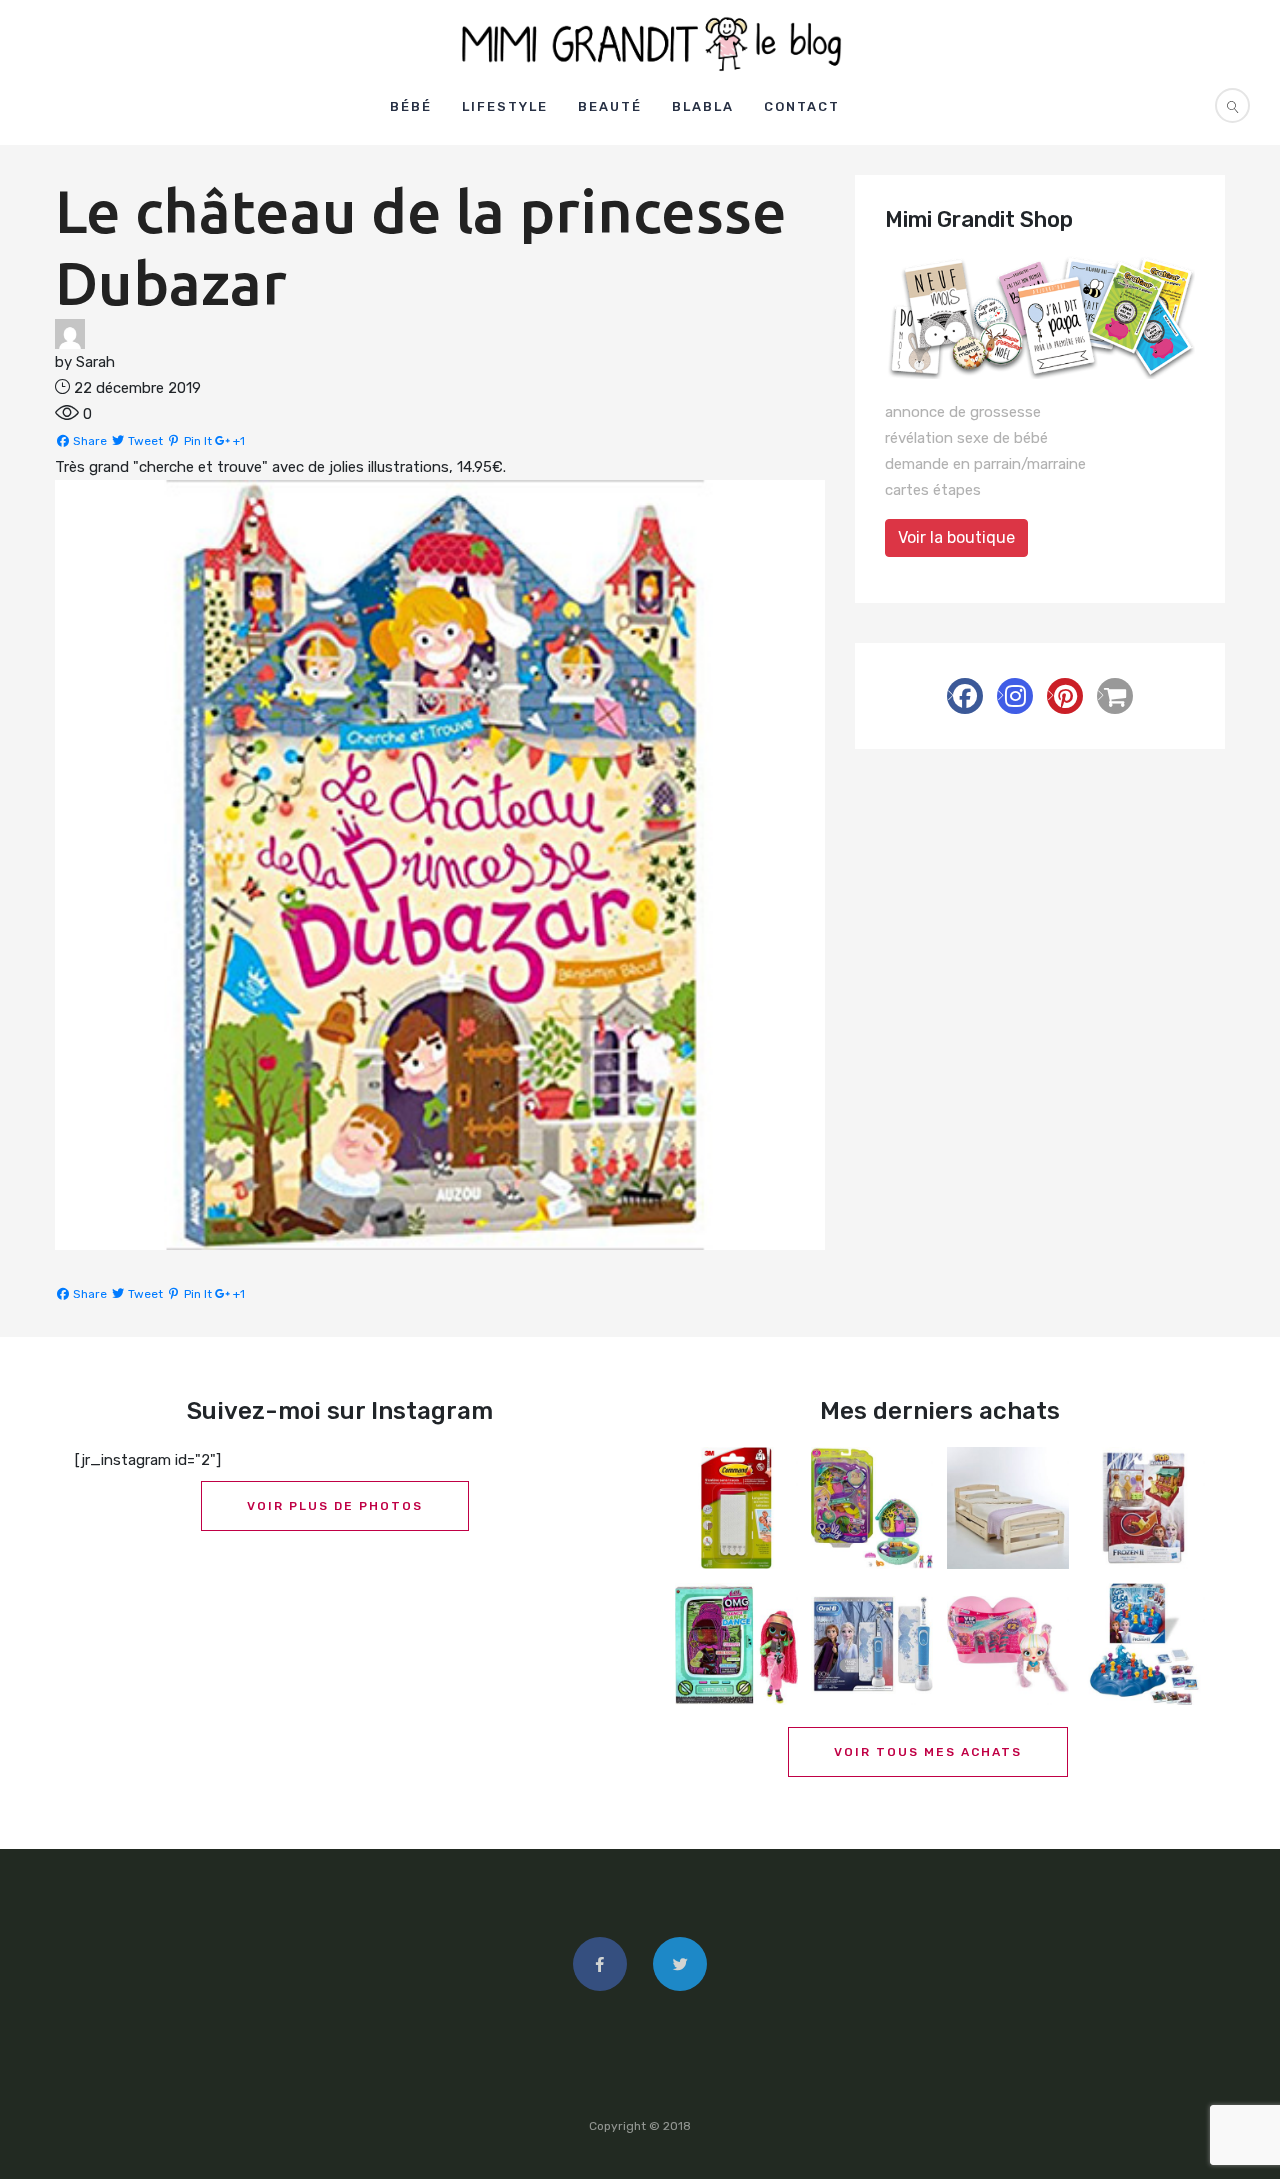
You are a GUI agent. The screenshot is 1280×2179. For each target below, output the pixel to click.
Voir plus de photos (335, 1506)
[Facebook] (965, 696)
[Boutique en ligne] (1115, 696)
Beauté (610, 106)
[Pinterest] (1065, 696)
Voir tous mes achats (928, 1752)
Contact (802, 106)
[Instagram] (1015, 696)
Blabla (703, 106)
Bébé (411, 106)
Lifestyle (505, 106)
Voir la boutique (956, 537)
